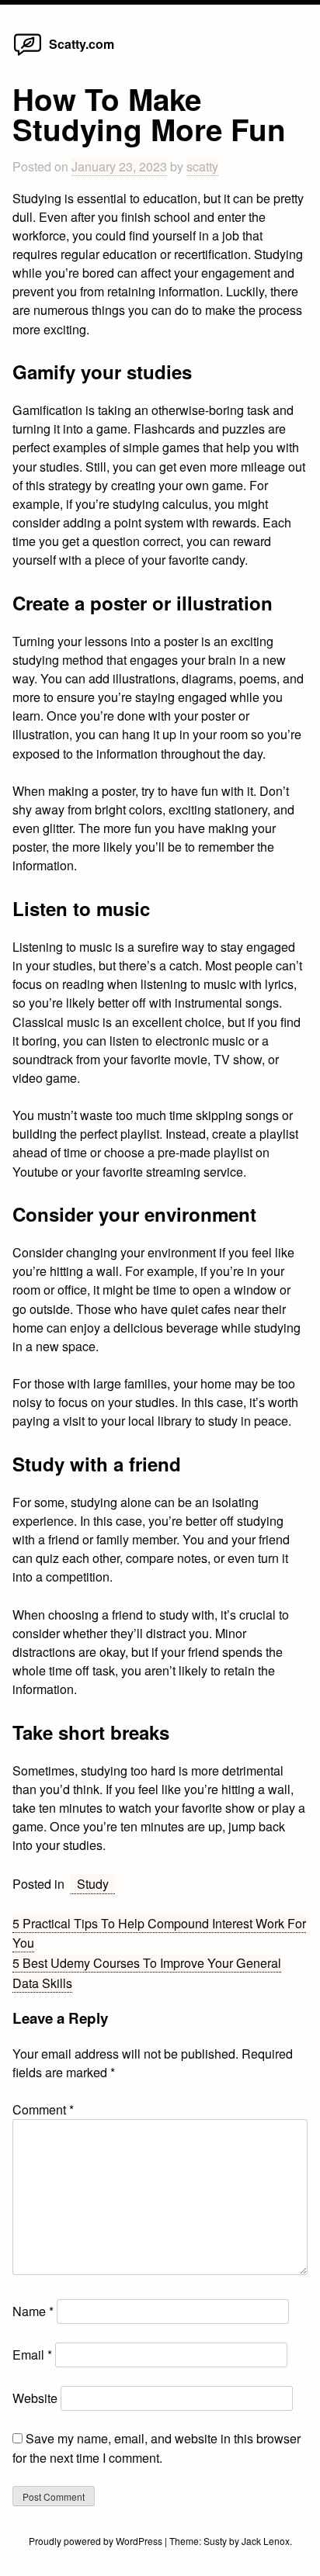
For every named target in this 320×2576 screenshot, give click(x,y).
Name (33, 2311)
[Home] (28, 55)
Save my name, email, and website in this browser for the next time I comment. (157, 2448)
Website (35, 2398)
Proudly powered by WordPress (97, 2541)
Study (93, 1884)
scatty (202, 166)
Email (32, 2355)
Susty (215, 2541)
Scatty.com (82, 44)
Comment (43, 2109)
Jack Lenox (266, 2541)
